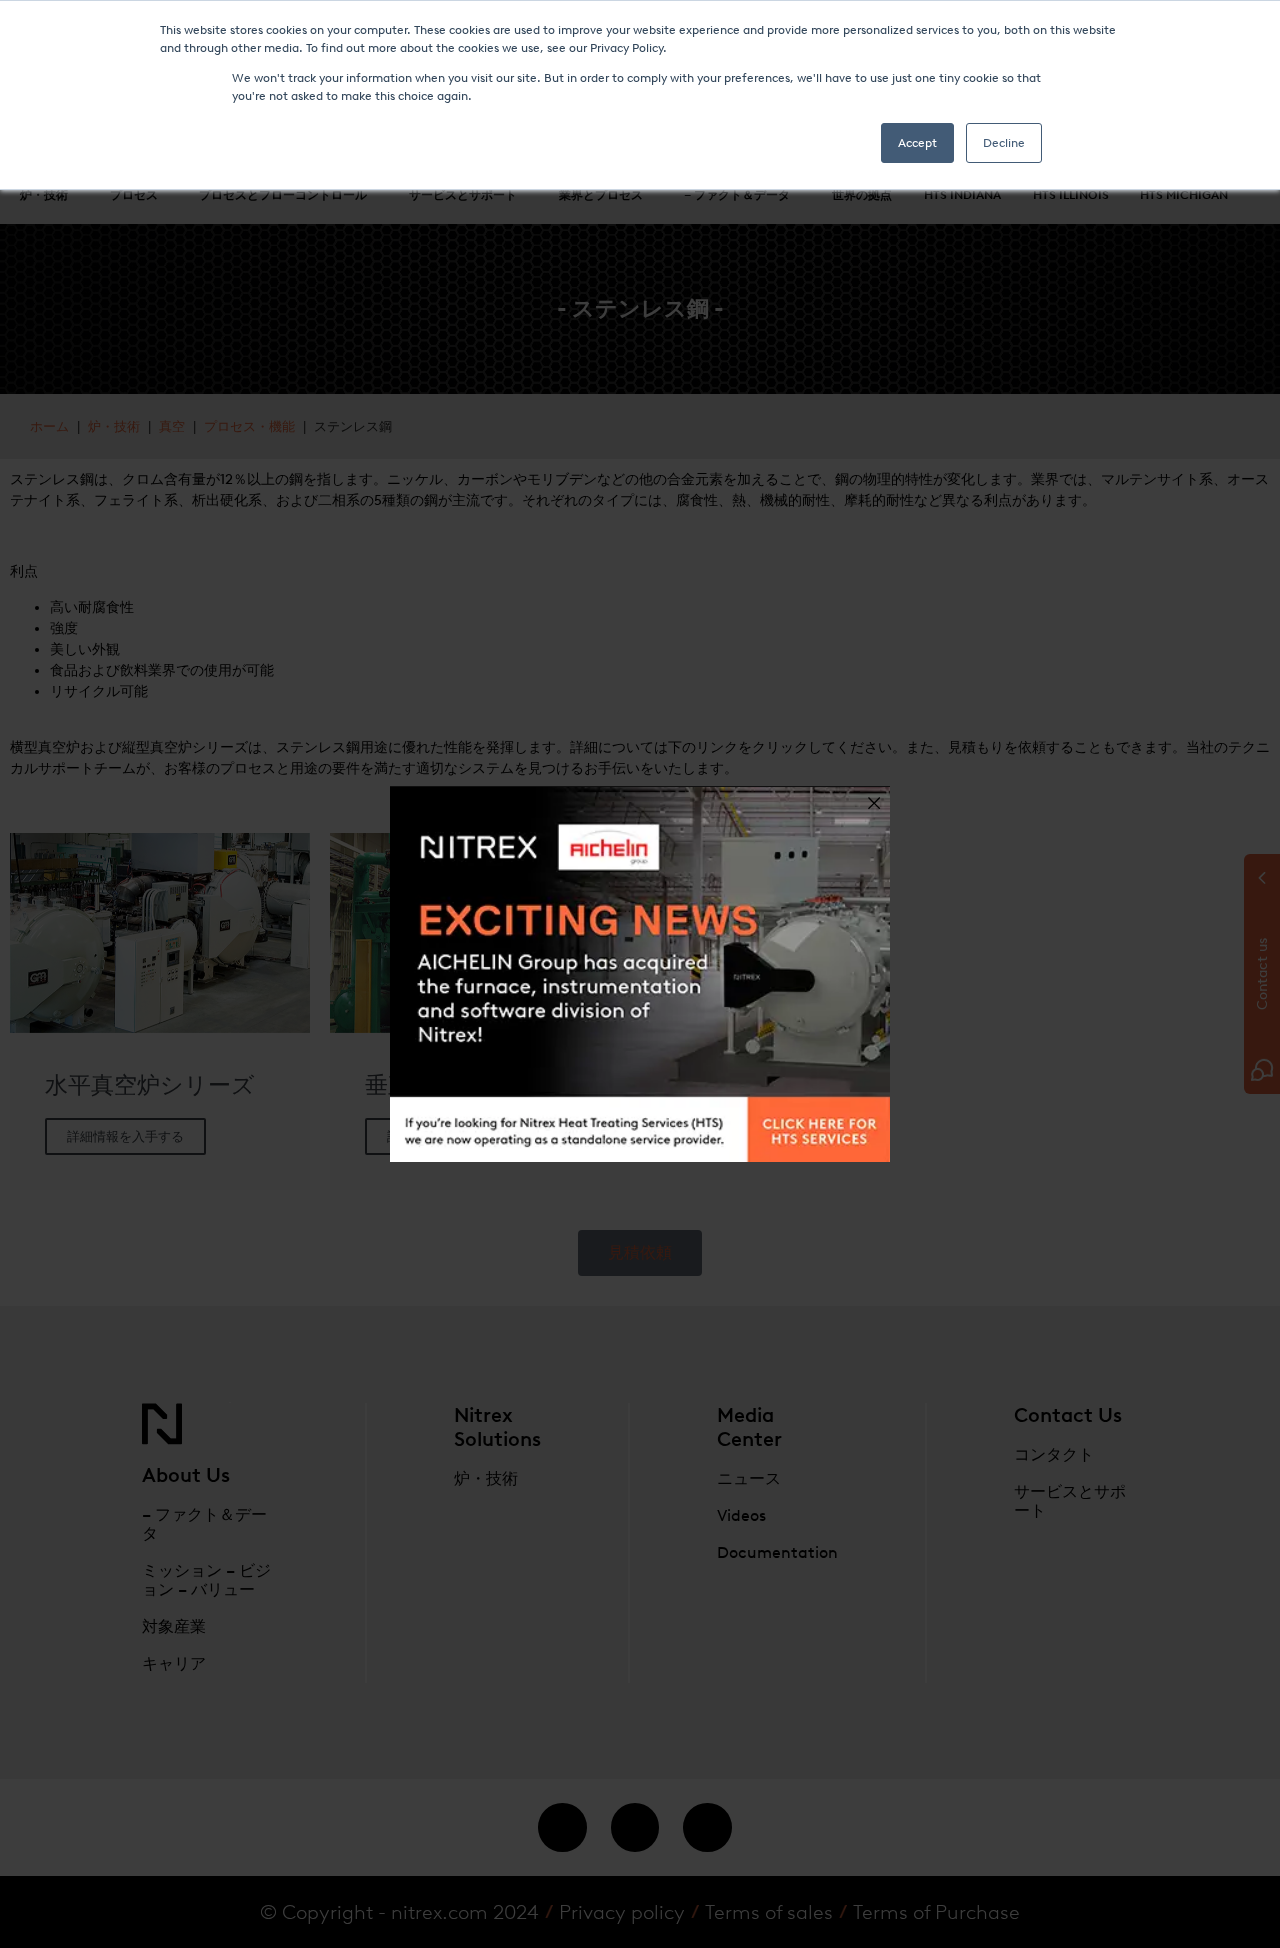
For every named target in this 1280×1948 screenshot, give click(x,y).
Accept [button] (917, 143)
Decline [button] (1004, 143)
